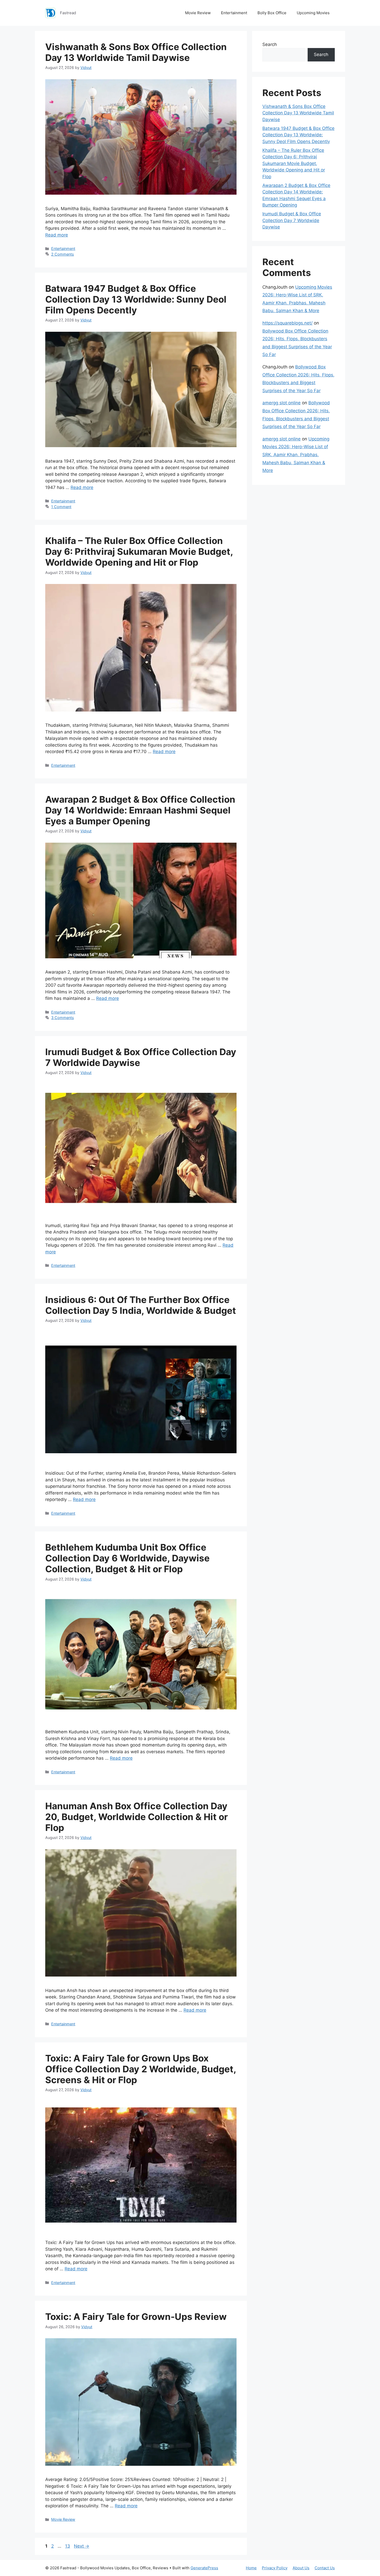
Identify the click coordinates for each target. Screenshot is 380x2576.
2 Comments (63, 254)
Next (82, 2546)
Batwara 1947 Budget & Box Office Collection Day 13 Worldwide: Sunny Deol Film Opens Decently (136, 299)
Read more (57, 235)
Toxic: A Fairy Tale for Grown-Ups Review (136, 2317)
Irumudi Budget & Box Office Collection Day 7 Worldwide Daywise (292, 220)
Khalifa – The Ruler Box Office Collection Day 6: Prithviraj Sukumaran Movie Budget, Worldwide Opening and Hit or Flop (139, 551)
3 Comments (63, 1018)
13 (68, 2546)
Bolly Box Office (272, 13)
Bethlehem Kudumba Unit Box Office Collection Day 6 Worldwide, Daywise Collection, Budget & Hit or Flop (127, 1558)
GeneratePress (204, 2568)
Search (270, 44)
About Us (301, 2568)
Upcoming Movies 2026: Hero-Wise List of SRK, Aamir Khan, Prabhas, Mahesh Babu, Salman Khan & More (296, 455)
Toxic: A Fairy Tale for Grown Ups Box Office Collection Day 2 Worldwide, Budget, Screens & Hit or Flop (141, 2069)
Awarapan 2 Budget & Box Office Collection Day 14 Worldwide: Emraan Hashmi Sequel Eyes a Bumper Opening (140, 810)
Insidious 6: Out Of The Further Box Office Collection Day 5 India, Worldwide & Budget (141, 1305)
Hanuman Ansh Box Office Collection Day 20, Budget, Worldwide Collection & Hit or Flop (136, 1817)
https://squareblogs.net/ (287, 323)
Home (251, 2568)
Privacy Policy (275, 2568)
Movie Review (198, 13)
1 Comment (61, 507)
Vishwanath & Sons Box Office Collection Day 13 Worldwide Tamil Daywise (136, 52)
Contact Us (325, 2568)
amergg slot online (282, 403)
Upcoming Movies (313, 13)
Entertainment (234, 13)
